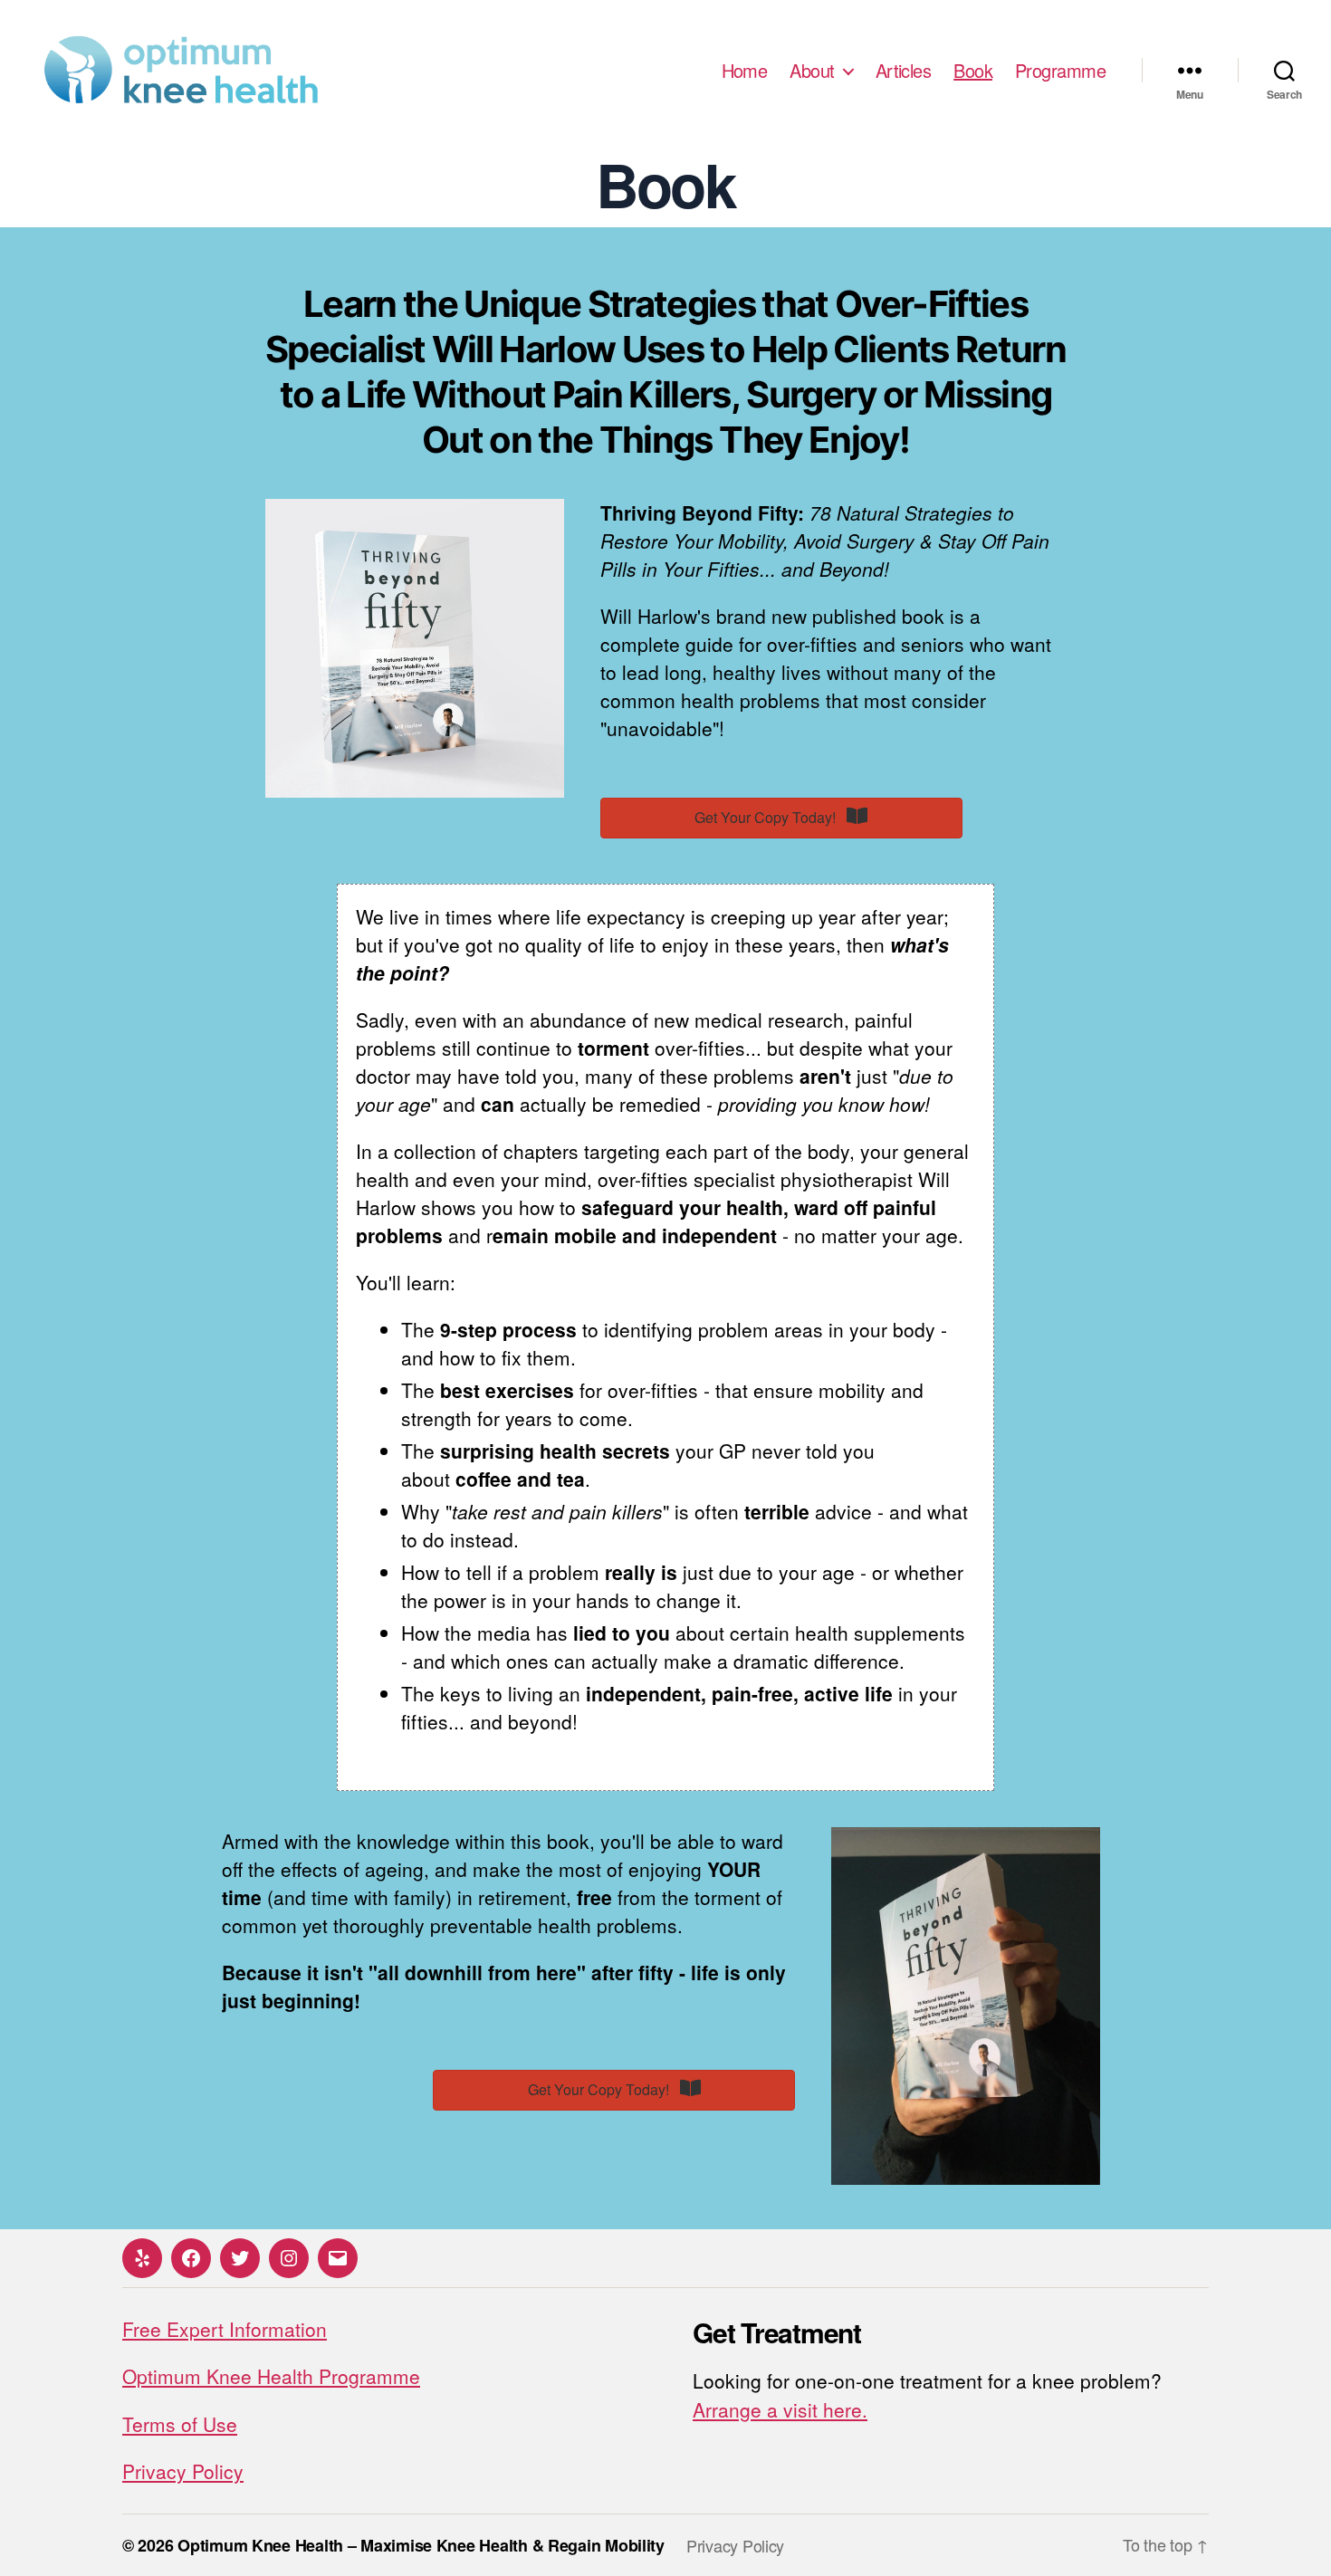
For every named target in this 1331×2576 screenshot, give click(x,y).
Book (973, 71)
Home (745, 71)
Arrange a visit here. (780, 2409)
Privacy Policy (183, 2471)
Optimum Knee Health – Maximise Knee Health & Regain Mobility (421, 2545)
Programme (1060, 71)
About (812, 71)
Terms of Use (180, 2424)
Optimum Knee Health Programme (271, 2376)
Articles (904, 71)
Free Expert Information (225, 2329)
